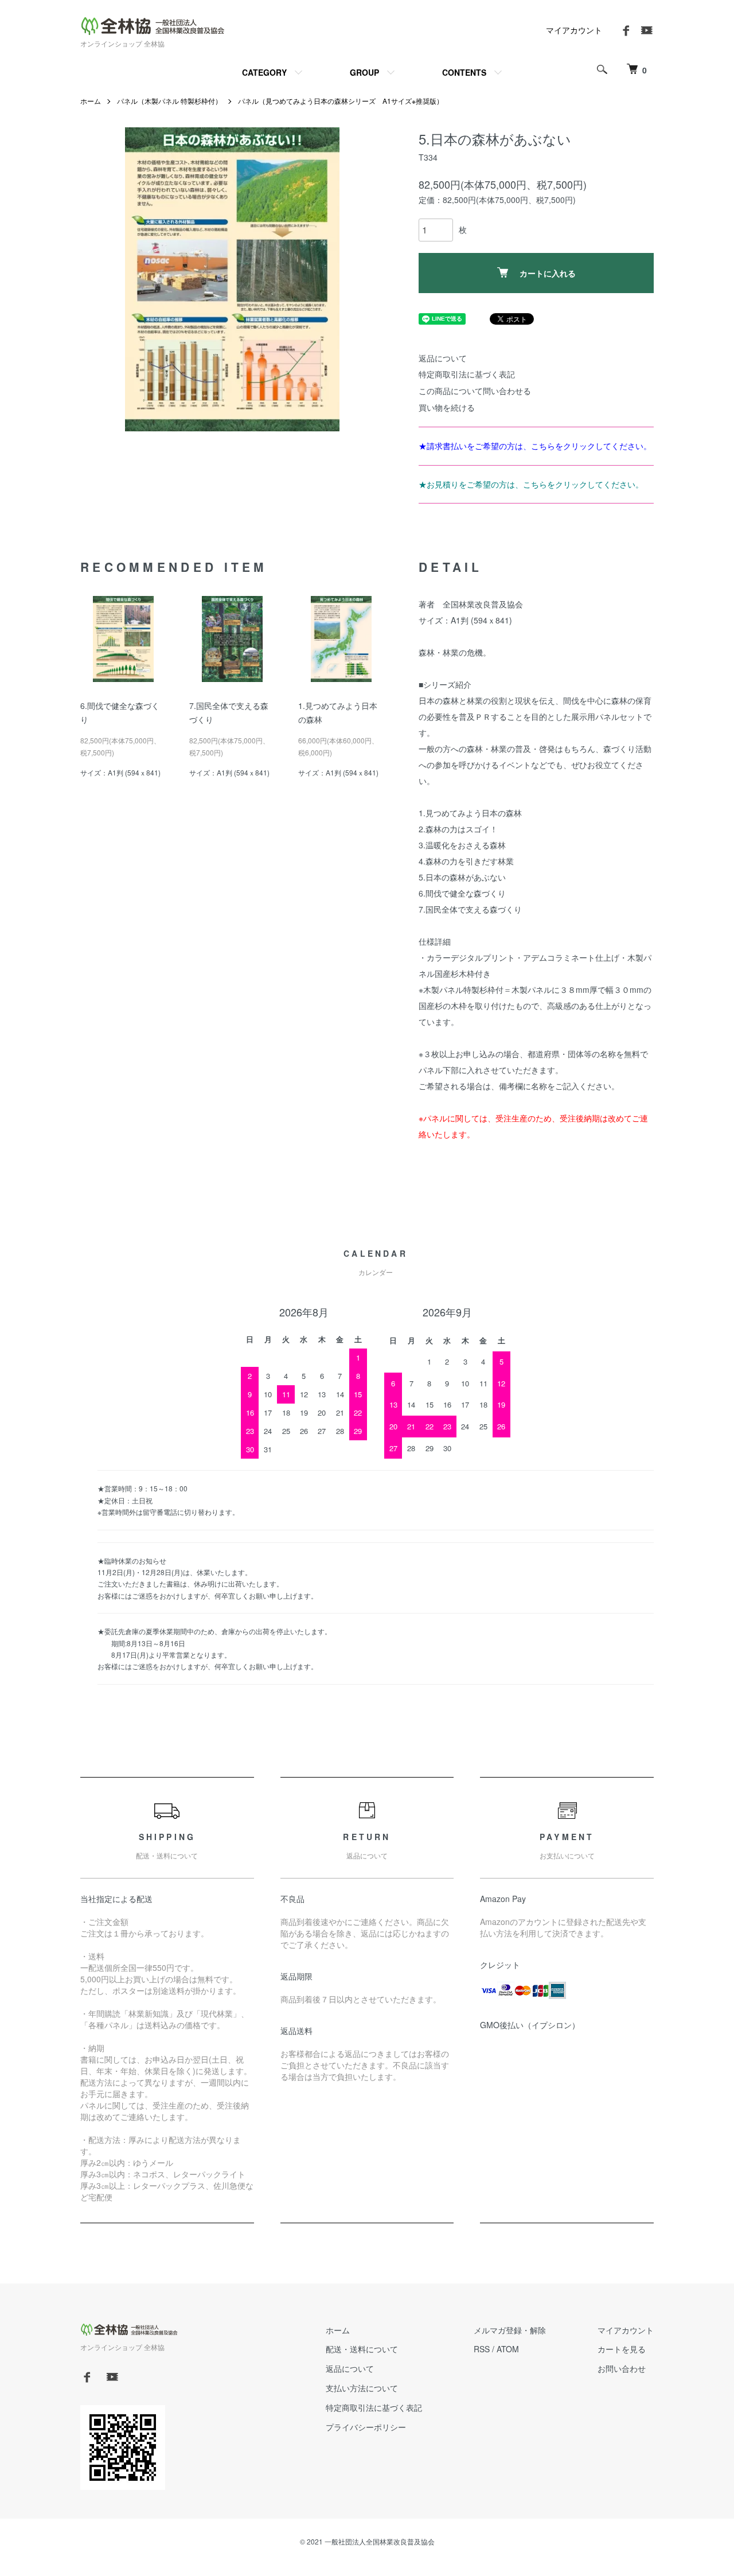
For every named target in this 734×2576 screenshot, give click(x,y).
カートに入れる (548, 273)
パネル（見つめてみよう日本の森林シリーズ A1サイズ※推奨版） (341, 101)
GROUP (364, 72)
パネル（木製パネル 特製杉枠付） (169, 101)
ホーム (91, 101)
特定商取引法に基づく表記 (467, 374)
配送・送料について (362, 2349)
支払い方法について (362, 2388)
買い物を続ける (447, 407)
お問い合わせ (622, 2368)
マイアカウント (574, 30)
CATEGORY (264, 72)
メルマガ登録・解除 (510, 2330)
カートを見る (622, 2349)
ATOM (508, 2349)
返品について (443, 358)
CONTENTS (464, 72)
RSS (482, 2349)
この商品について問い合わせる (475, 391)
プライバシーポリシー (366, 2427)
